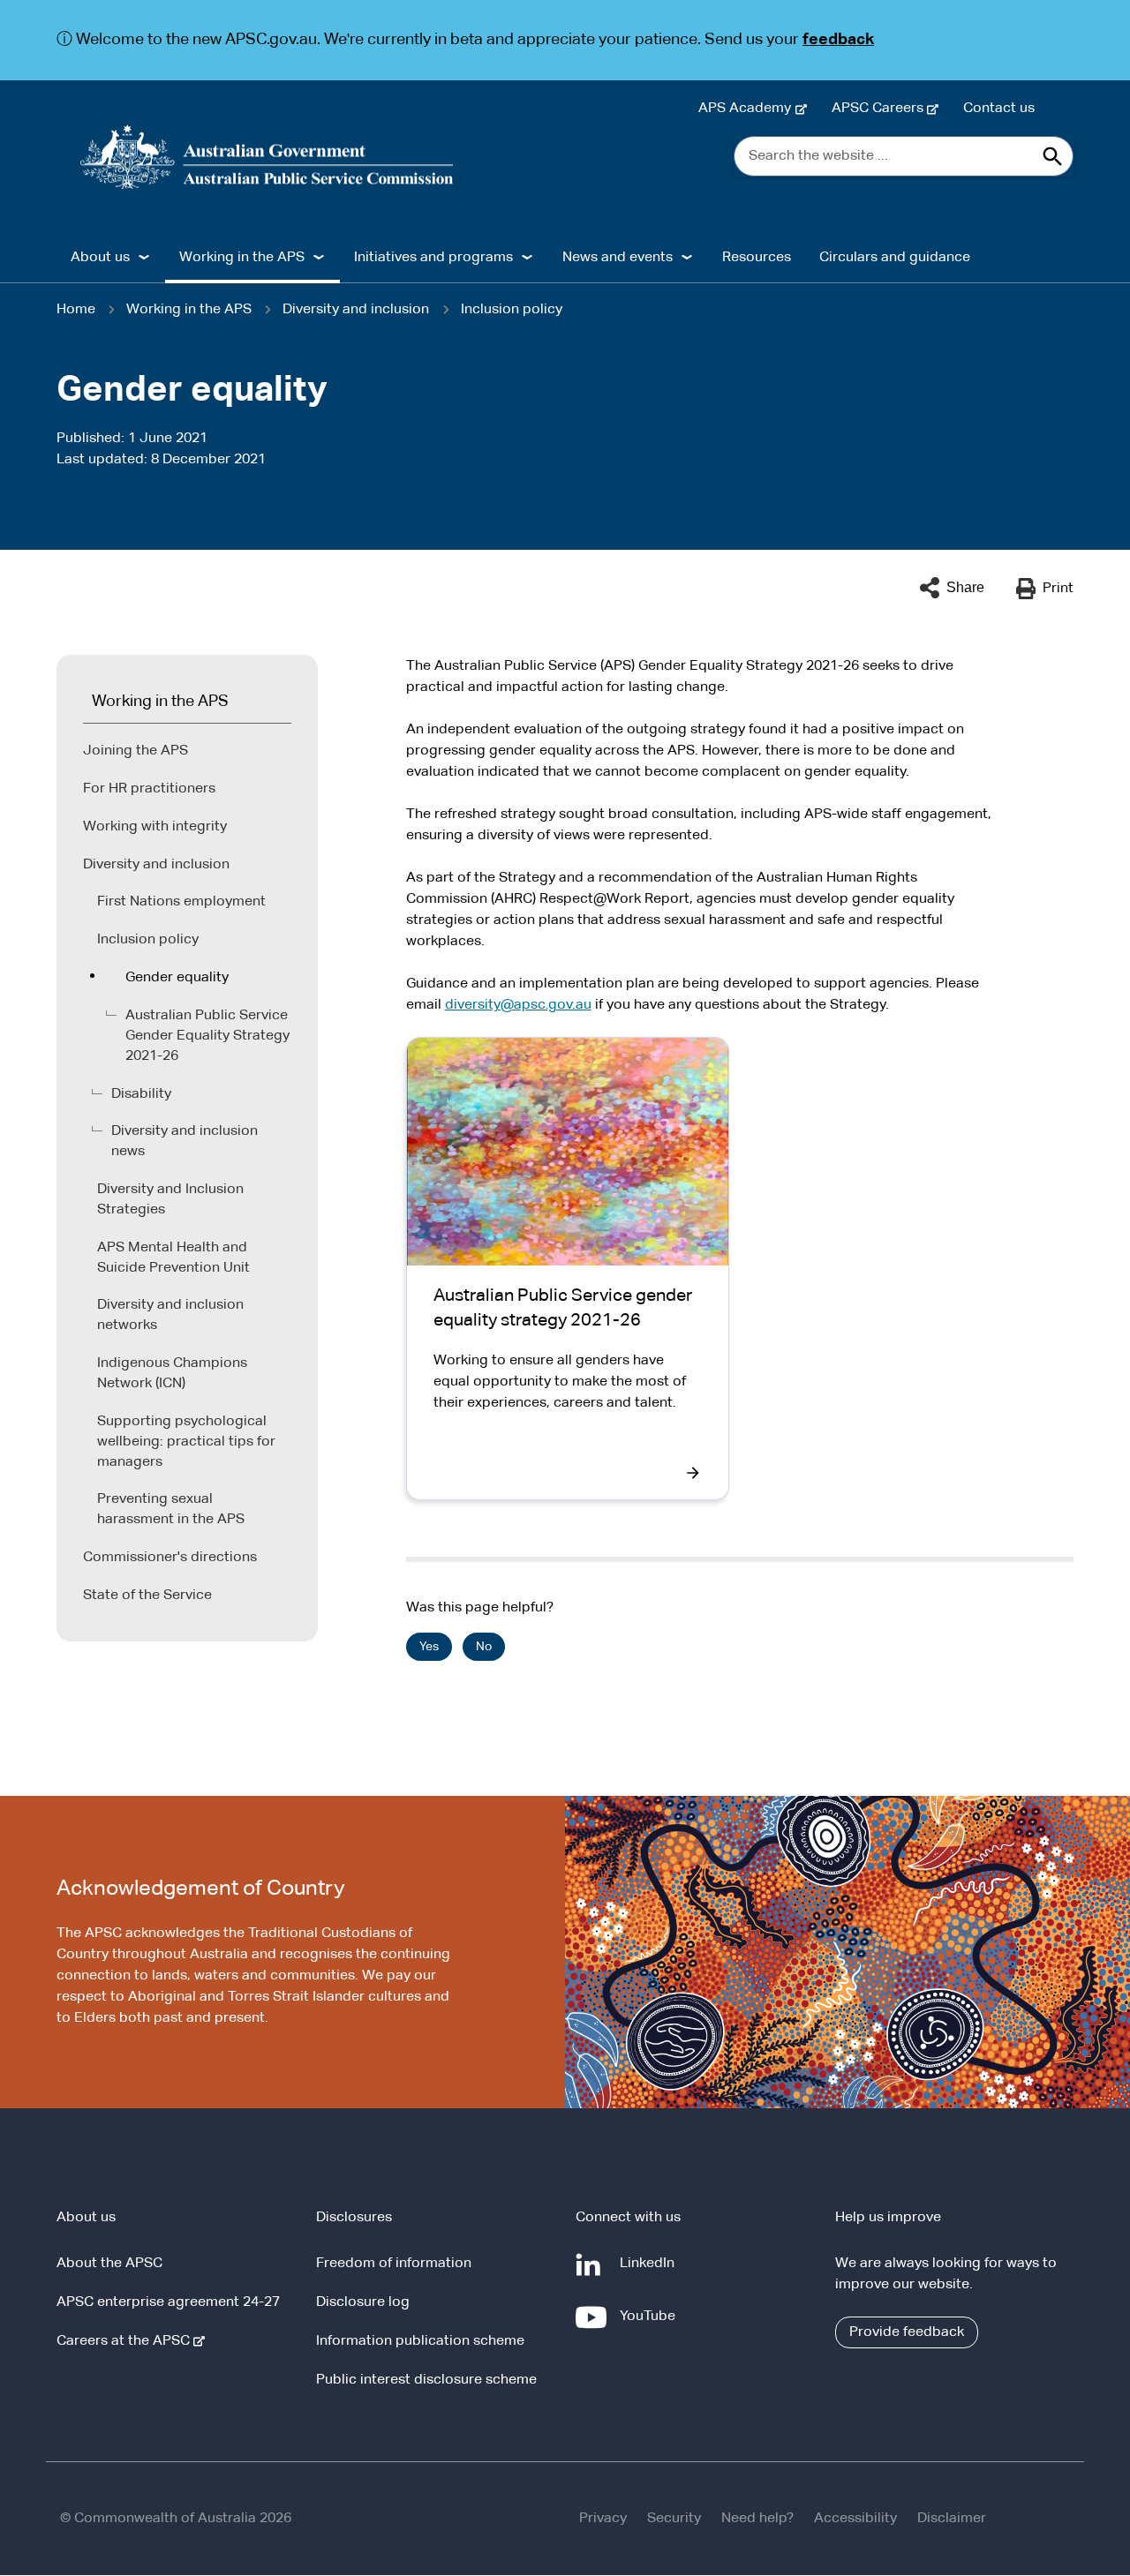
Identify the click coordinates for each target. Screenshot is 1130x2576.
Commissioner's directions (170, 1558)
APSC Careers (881, 109)
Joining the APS (136, 751)
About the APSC (109, 2264)
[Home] (267, 157)
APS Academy (748, 109)
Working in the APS (189, 310)
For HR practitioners (149, 789)
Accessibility (855, 2519)
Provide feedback (907, 2332)
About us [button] (100, 258)
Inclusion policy (512, 310)
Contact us (999, 109)
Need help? (757, 2519)
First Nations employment (181, 902)
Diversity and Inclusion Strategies (170, 1200)
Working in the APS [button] (242, 258)
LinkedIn (651, 2272)
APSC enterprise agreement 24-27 (168, 2302)
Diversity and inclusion (356, 310)
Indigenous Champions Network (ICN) (172, 1374)
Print (1058, 589)
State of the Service (147, 1596)
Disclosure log (363, 2302)
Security (674, 2519)
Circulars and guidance (895, 258)
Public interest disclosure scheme (426, 2380)
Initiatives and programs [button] (433, 258)
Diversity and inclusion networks (170, 1315)
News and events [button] (618, 258)
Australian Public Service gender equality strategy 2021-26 (563, 1308)
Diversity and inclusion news (185, 1142)
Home (76, 310)
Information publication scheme (420, 2341)
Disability (141, 1094)
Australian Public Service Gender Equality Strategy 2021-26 (207, 1036)
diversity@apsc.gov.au (518, 1005)
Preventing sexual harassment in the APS (171, 1510)
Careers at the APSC (127, 2341)
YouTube (651, 2325)
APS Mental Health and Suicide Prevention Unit (173, 1258)
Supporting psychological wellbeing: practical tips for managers (186, 1442)
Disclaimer (952, 2519)
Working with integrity (155, 827)
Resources (757, 258)
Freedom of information (394, 2264)
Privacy (603, 2519)
